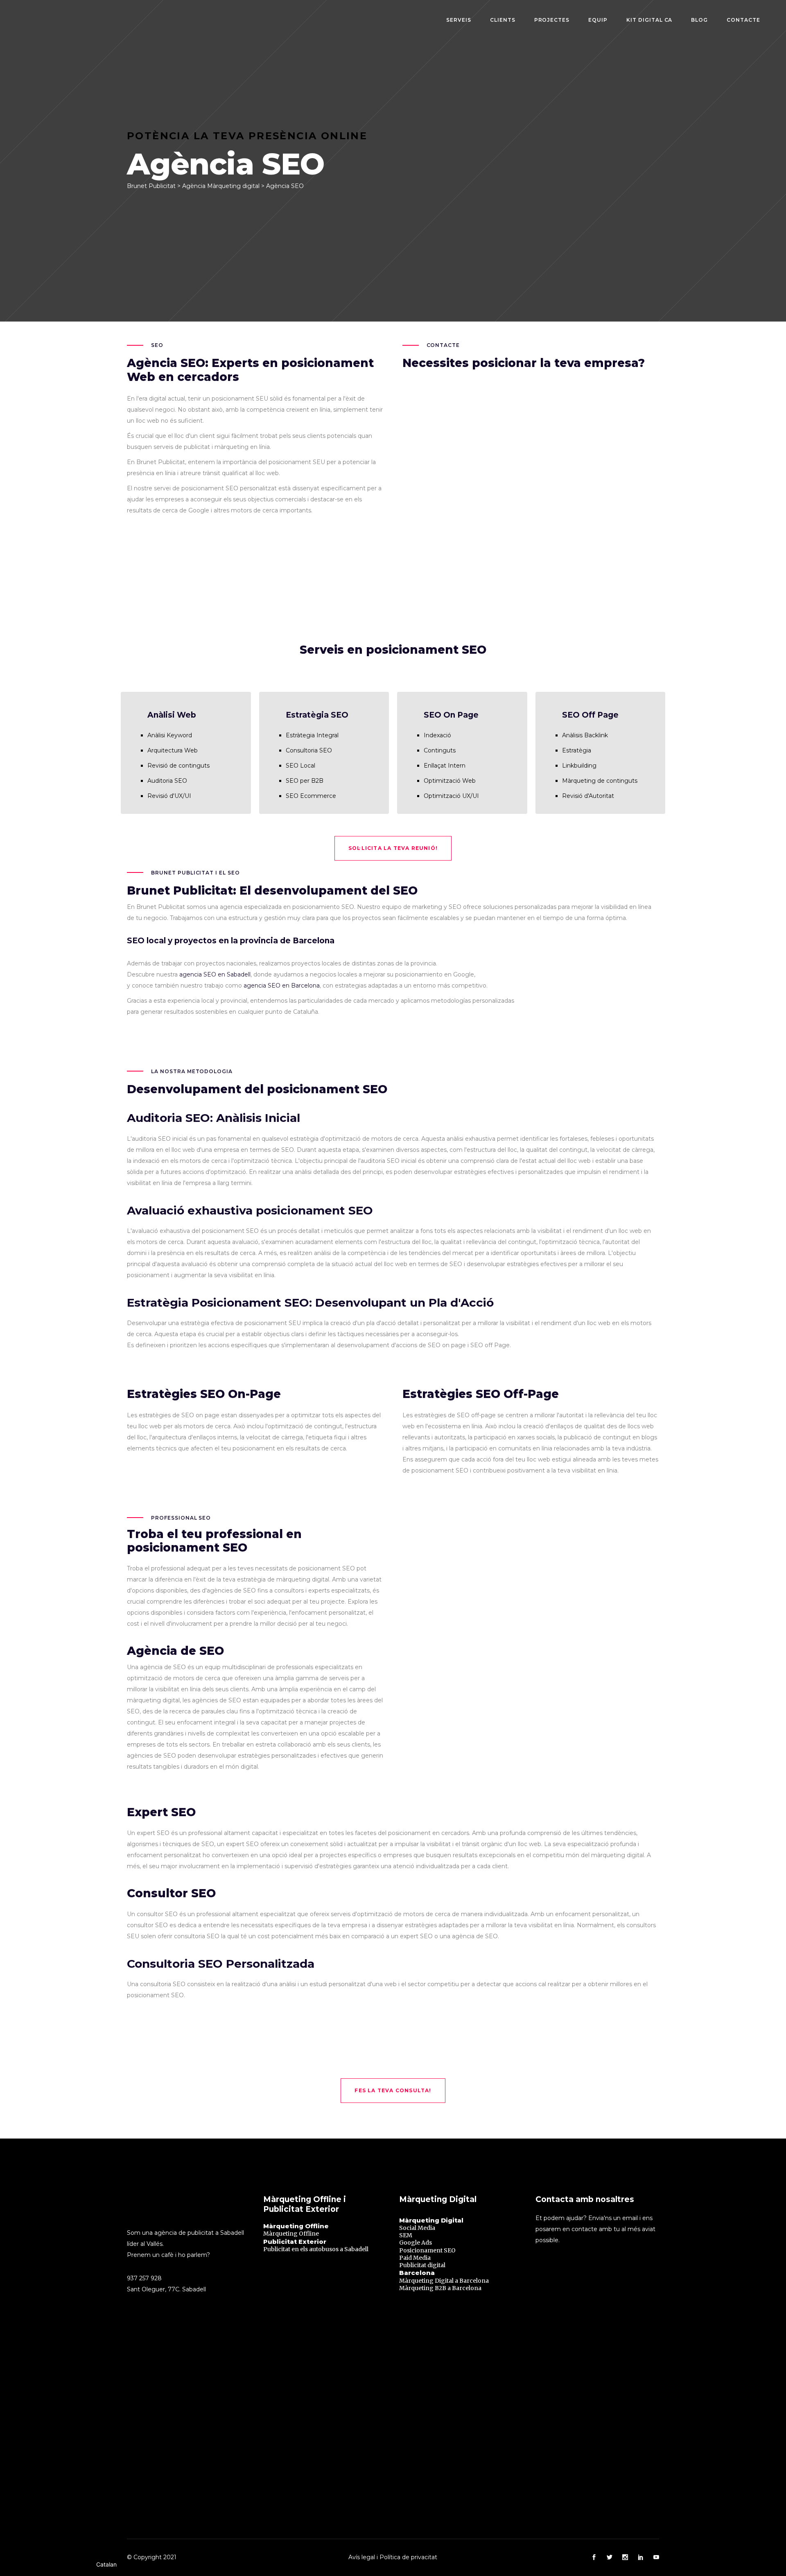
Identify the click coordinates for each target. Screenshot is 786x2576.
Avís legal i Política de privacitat (393, 2557)
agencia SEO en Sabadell (215, 974)
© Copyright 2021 (152, 2557)
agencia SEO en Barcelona (282, 986)
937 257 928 (144, 2278)
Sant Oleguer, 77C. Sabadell (166, 2289)
